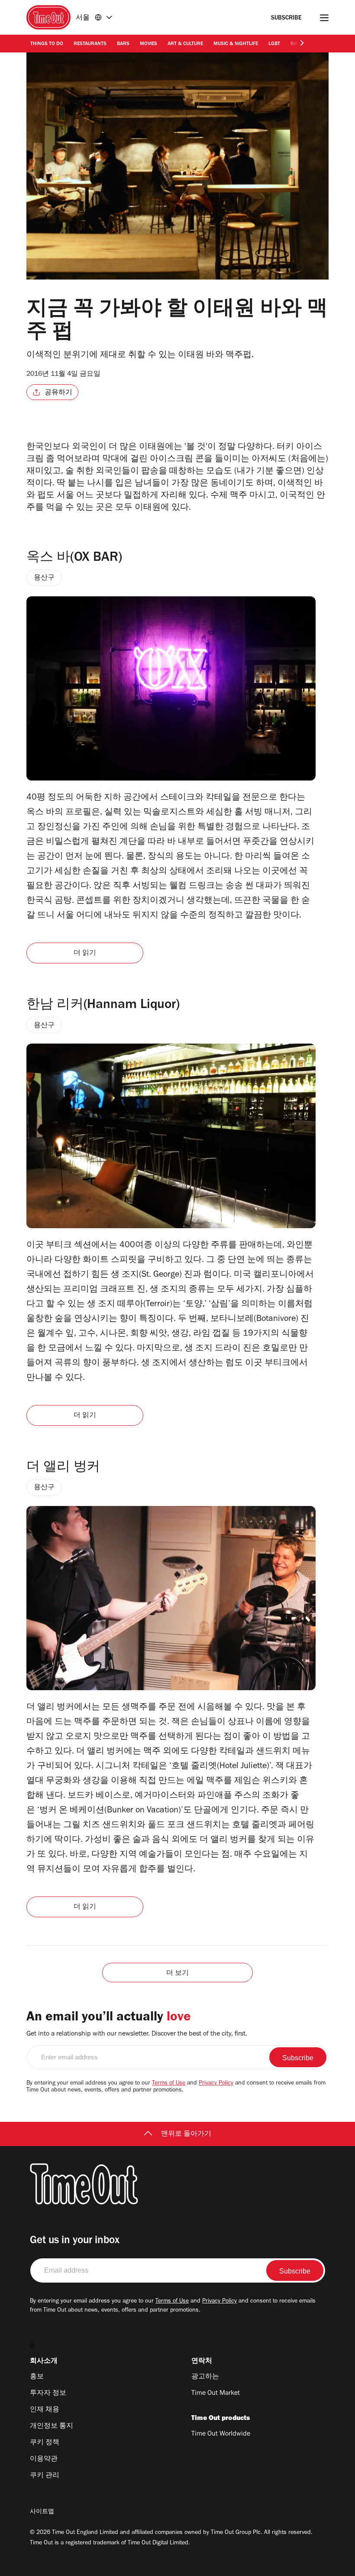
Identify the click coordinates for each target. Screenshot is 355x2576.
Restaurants (90, 44)
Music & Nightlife (236, 44)
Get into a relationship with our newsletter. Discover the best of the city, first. (137, 2034)
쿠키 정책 (45, 2443)
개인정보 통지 (52, 2426)
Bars (123, 44)
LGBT (274, 44)
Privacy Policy (216, 2084)
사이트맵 (42, 2512)
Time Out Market (216, 2394)
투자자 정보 (48, 2394)
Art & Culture (185, 44)
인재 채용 (45, 2410)
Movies (148, 44)
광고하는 (205, 2377)
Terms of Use (169, 2084)
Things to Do (47, 44)
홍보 (37, 2377)
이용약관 (44, 2459)
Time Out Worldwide (221, 2434)
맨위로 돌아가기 (186, 2134)
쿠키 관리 (45, 2476)
